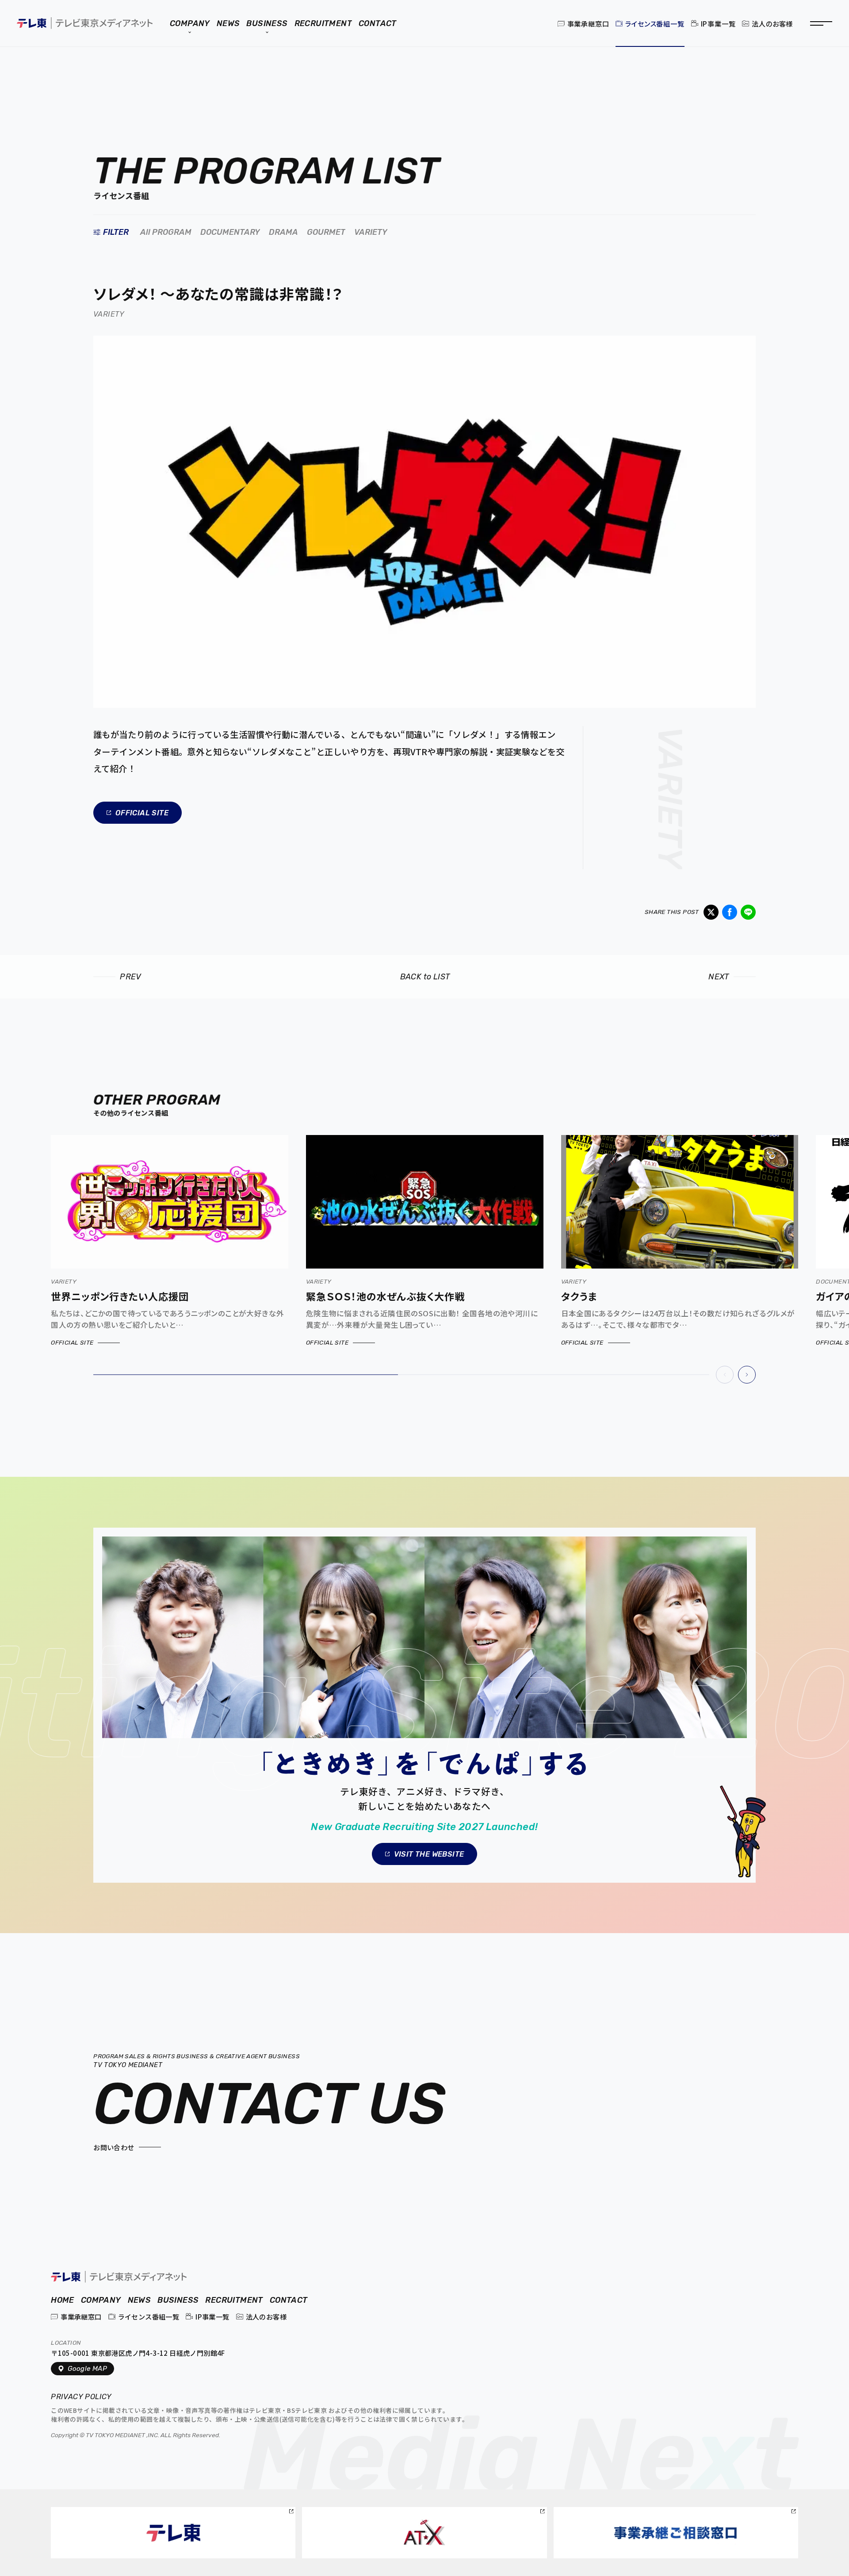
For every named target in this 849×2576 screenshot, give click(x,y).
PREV (131, 977)
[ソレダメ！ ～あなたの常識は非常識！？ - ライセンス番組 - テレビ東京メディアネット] (85, 23)
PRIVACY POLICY (82, 2397)
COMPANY (101, 2300)
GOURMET (326, 232)
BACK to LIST (425, 977)
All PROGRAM (166, 232)
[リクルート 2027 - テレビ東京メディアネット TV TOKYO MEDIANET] (424, 1705)
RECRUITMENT (234, 2300)
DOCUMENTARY (230, 232)
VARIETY (371, 232)
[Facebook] (730, 912)
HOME (63, 2300)
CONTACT (289, 2300)
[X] (711, 912)
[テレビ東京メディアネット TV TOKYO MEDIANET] (119, 2276)
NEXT (719, 977)
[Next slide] (747, 1375)
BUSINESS (178, 2300)
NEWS (140, 2300)
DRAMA (283, 232)
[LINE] (748, 912)
